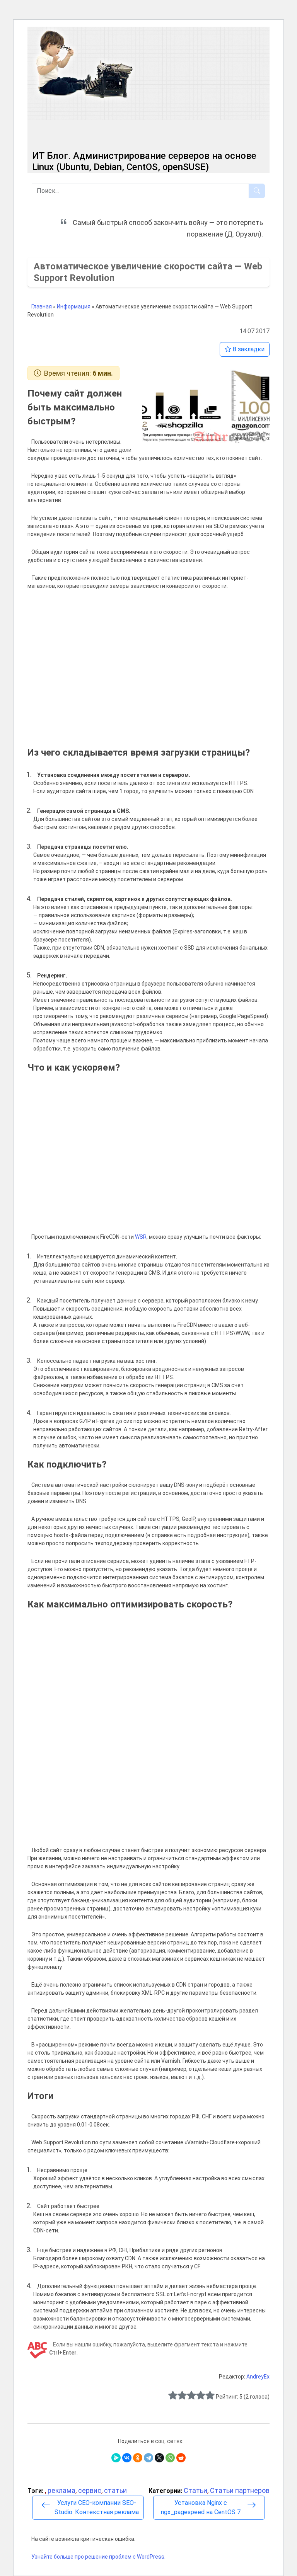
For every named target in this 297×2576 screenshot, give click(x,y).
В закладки (248, 349)
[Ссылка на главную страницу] (108, 127)
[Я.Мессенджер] (116, 2458)
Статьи (195, 2490)
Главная (42, 306)
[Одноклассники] (138, 2458)
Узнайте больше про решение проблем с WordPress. (98, 2557)
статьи (115, 2490)
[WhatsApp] (170, 2458)
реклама (61, 2490)
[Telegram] (148, 2458)
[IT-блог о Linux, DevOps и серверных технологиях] (84, 65)
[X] (159, 2458)
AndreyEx (258, 2377)
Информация (74, 306)
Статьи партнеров (240, 2490)
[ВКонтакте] (127, 2458)
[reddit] (181, 2458)
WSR (141, 1237)
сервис (90, 2490)
